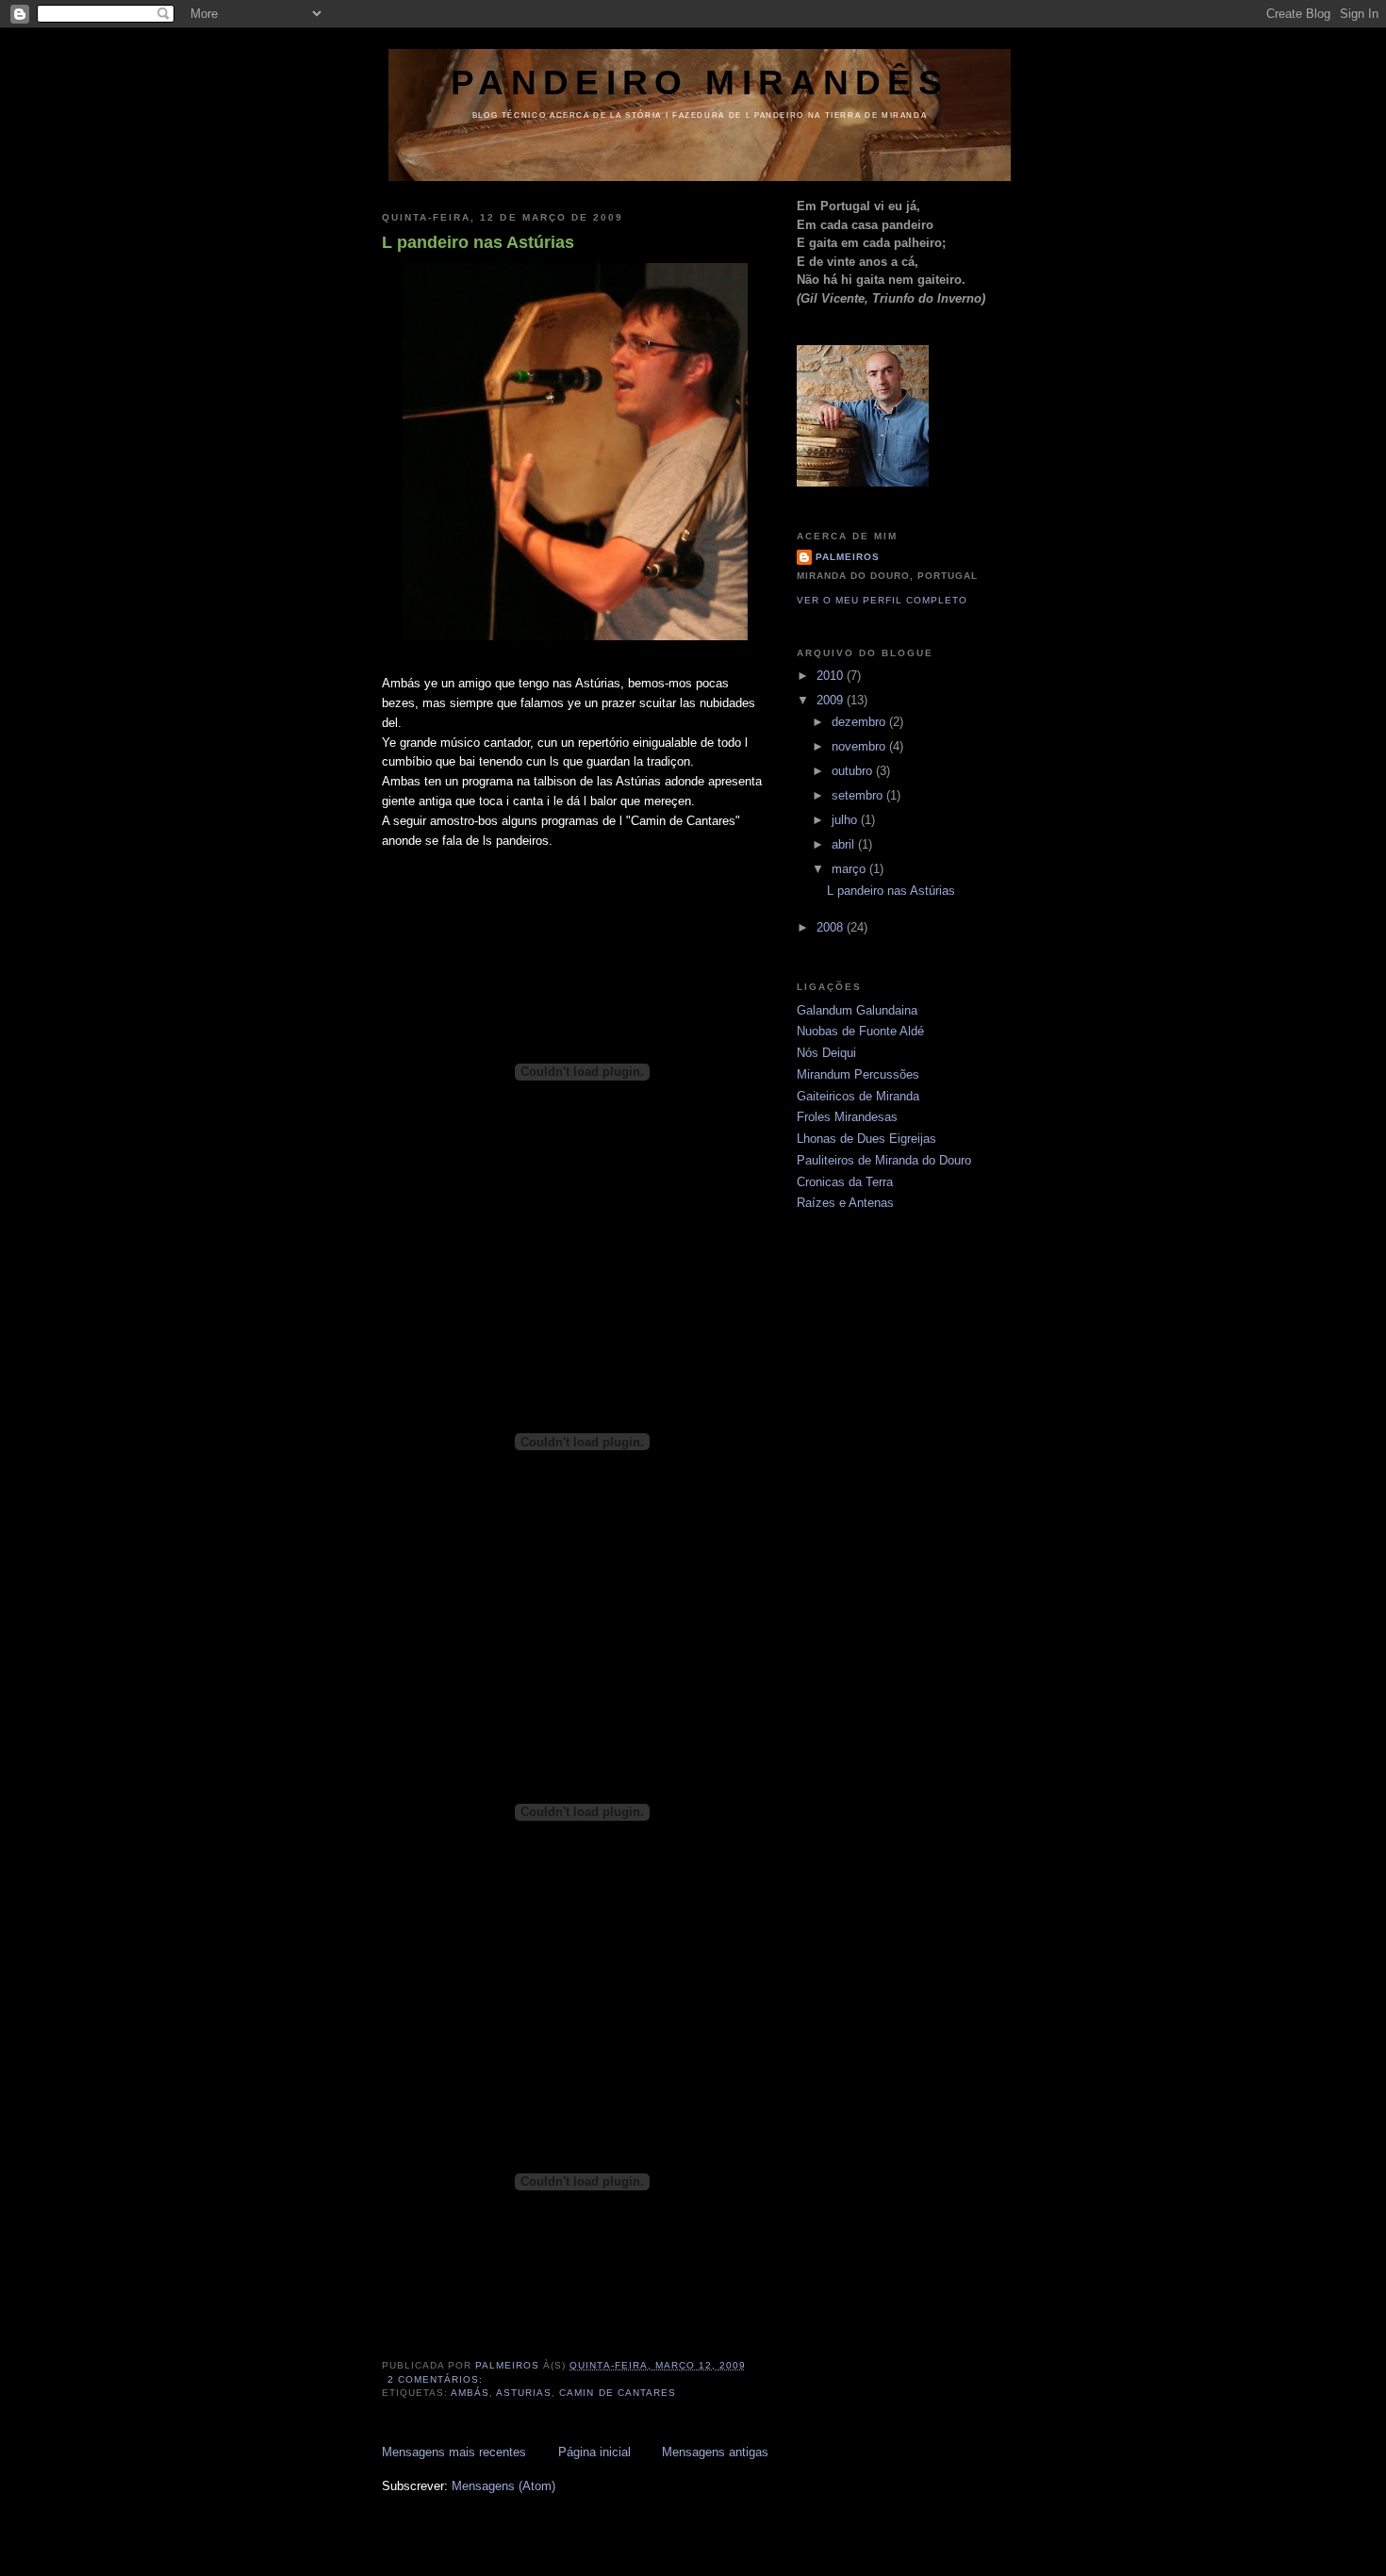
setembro (859, 795)
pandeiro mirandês (700, 83)
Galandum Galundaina (857, 1010)
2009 (832, 700)
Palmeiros (848, 557)
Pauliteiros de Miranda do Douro (884, 1160)
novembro (860, 746)
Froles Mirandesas (847, 1117)
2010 (832, 676)
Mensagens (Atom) (503, 2486)
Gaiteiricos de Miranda (858, 1096)
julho (846, 820)
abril (845, 844)
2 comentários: (437, 2379)
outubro (854, 771)
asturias (524, 2393)
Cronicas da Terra (845, 1182)
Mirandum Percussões (858, 1074)
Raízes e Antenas (845, 1203)
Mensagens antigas (715, 2452)
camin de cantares (617, 2393)
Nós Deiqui (826, 1053)
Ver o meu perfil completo (882, 600)
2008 (832, 927)
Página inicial (594, 2452)
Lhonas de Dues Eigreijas (866, 1139)
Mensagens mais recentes (454, 2452)
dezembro (860, 722)
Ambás (470, 2393)
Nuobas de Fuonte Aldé (860, 1031)
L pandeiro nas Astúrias (478, 242)
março (850, 869)
